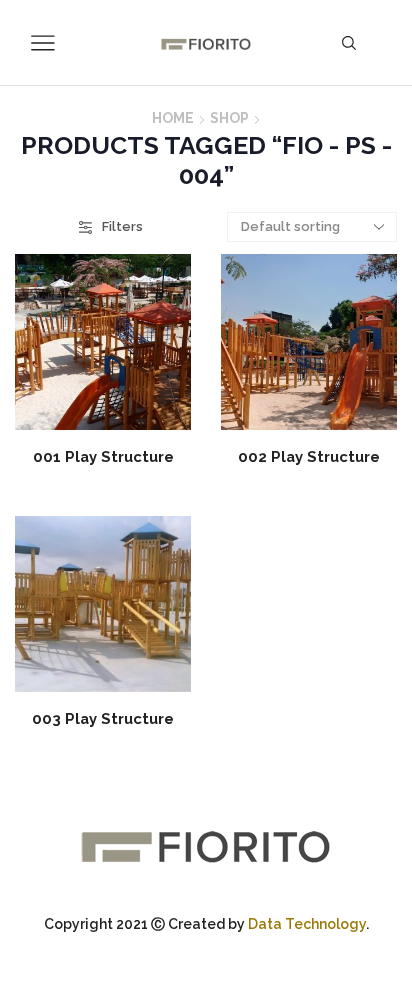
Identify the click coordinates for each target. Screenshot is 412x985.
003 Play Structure (103, 718)
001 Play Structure (103, 456)
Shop (229, 118)
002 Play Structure (309, 456)
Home (173, 118)
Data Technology (307, 924)
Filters (122, 226)
